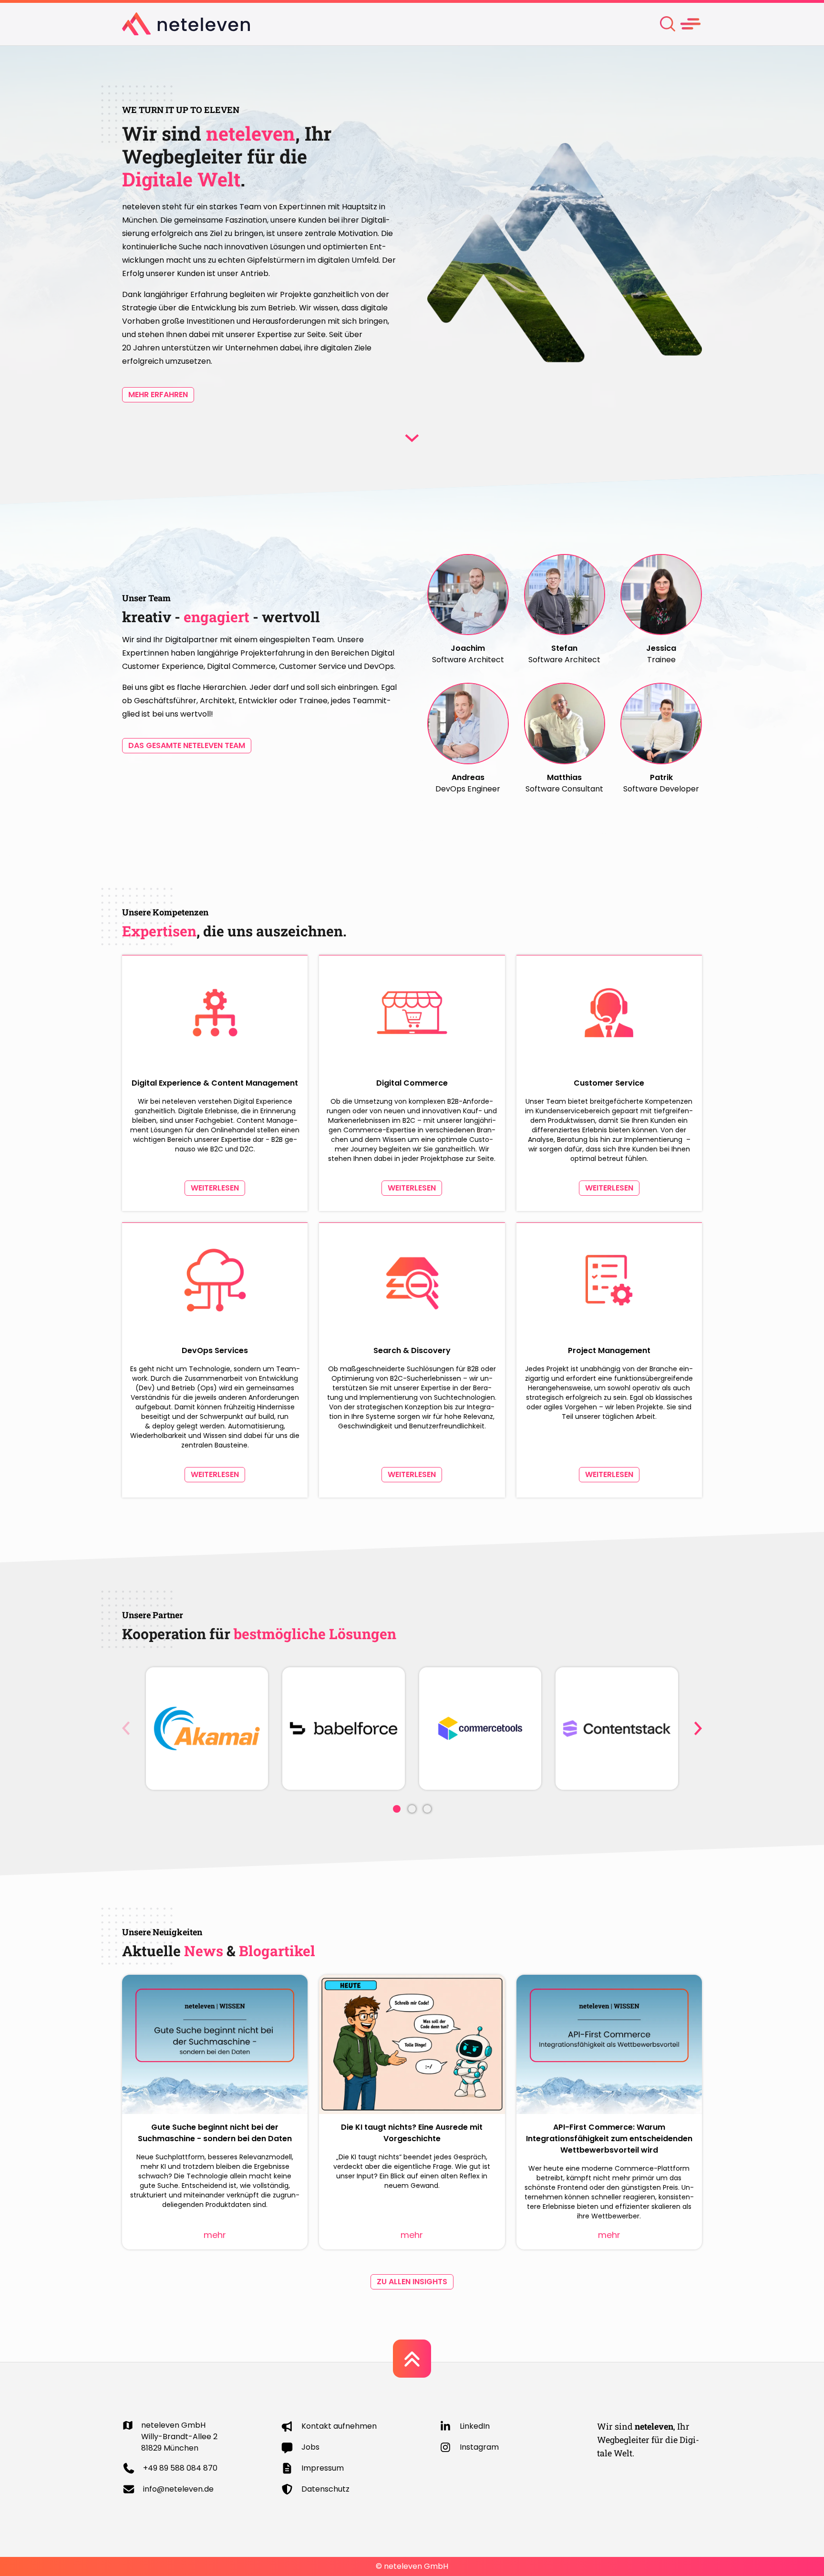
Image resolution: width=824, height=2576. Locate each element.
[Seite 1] (397, 1809)
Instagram (479, 2447)
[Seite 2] (412, 1809)
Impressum (323, 2468)
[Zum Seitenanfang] (412, 2359)
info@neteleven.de (178, 2489)
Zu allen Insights (412, 2282)
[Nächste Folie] (698, 1728)
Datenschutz (325, 2489)
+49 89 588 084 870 (180, 2468)
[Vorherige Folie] (126, 1728)
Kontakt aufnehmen (339, 2426)
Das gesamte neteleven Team (187, 745)
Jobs (310, 2447)
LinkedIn (475, 2426)
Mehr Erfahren (158, 395)
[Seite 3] (427, 1809)
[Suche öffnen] (668, 24)
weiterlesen (215, 1188)
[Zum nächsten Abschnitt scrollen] (412, 438)
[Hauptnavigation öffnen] (690, 24)
